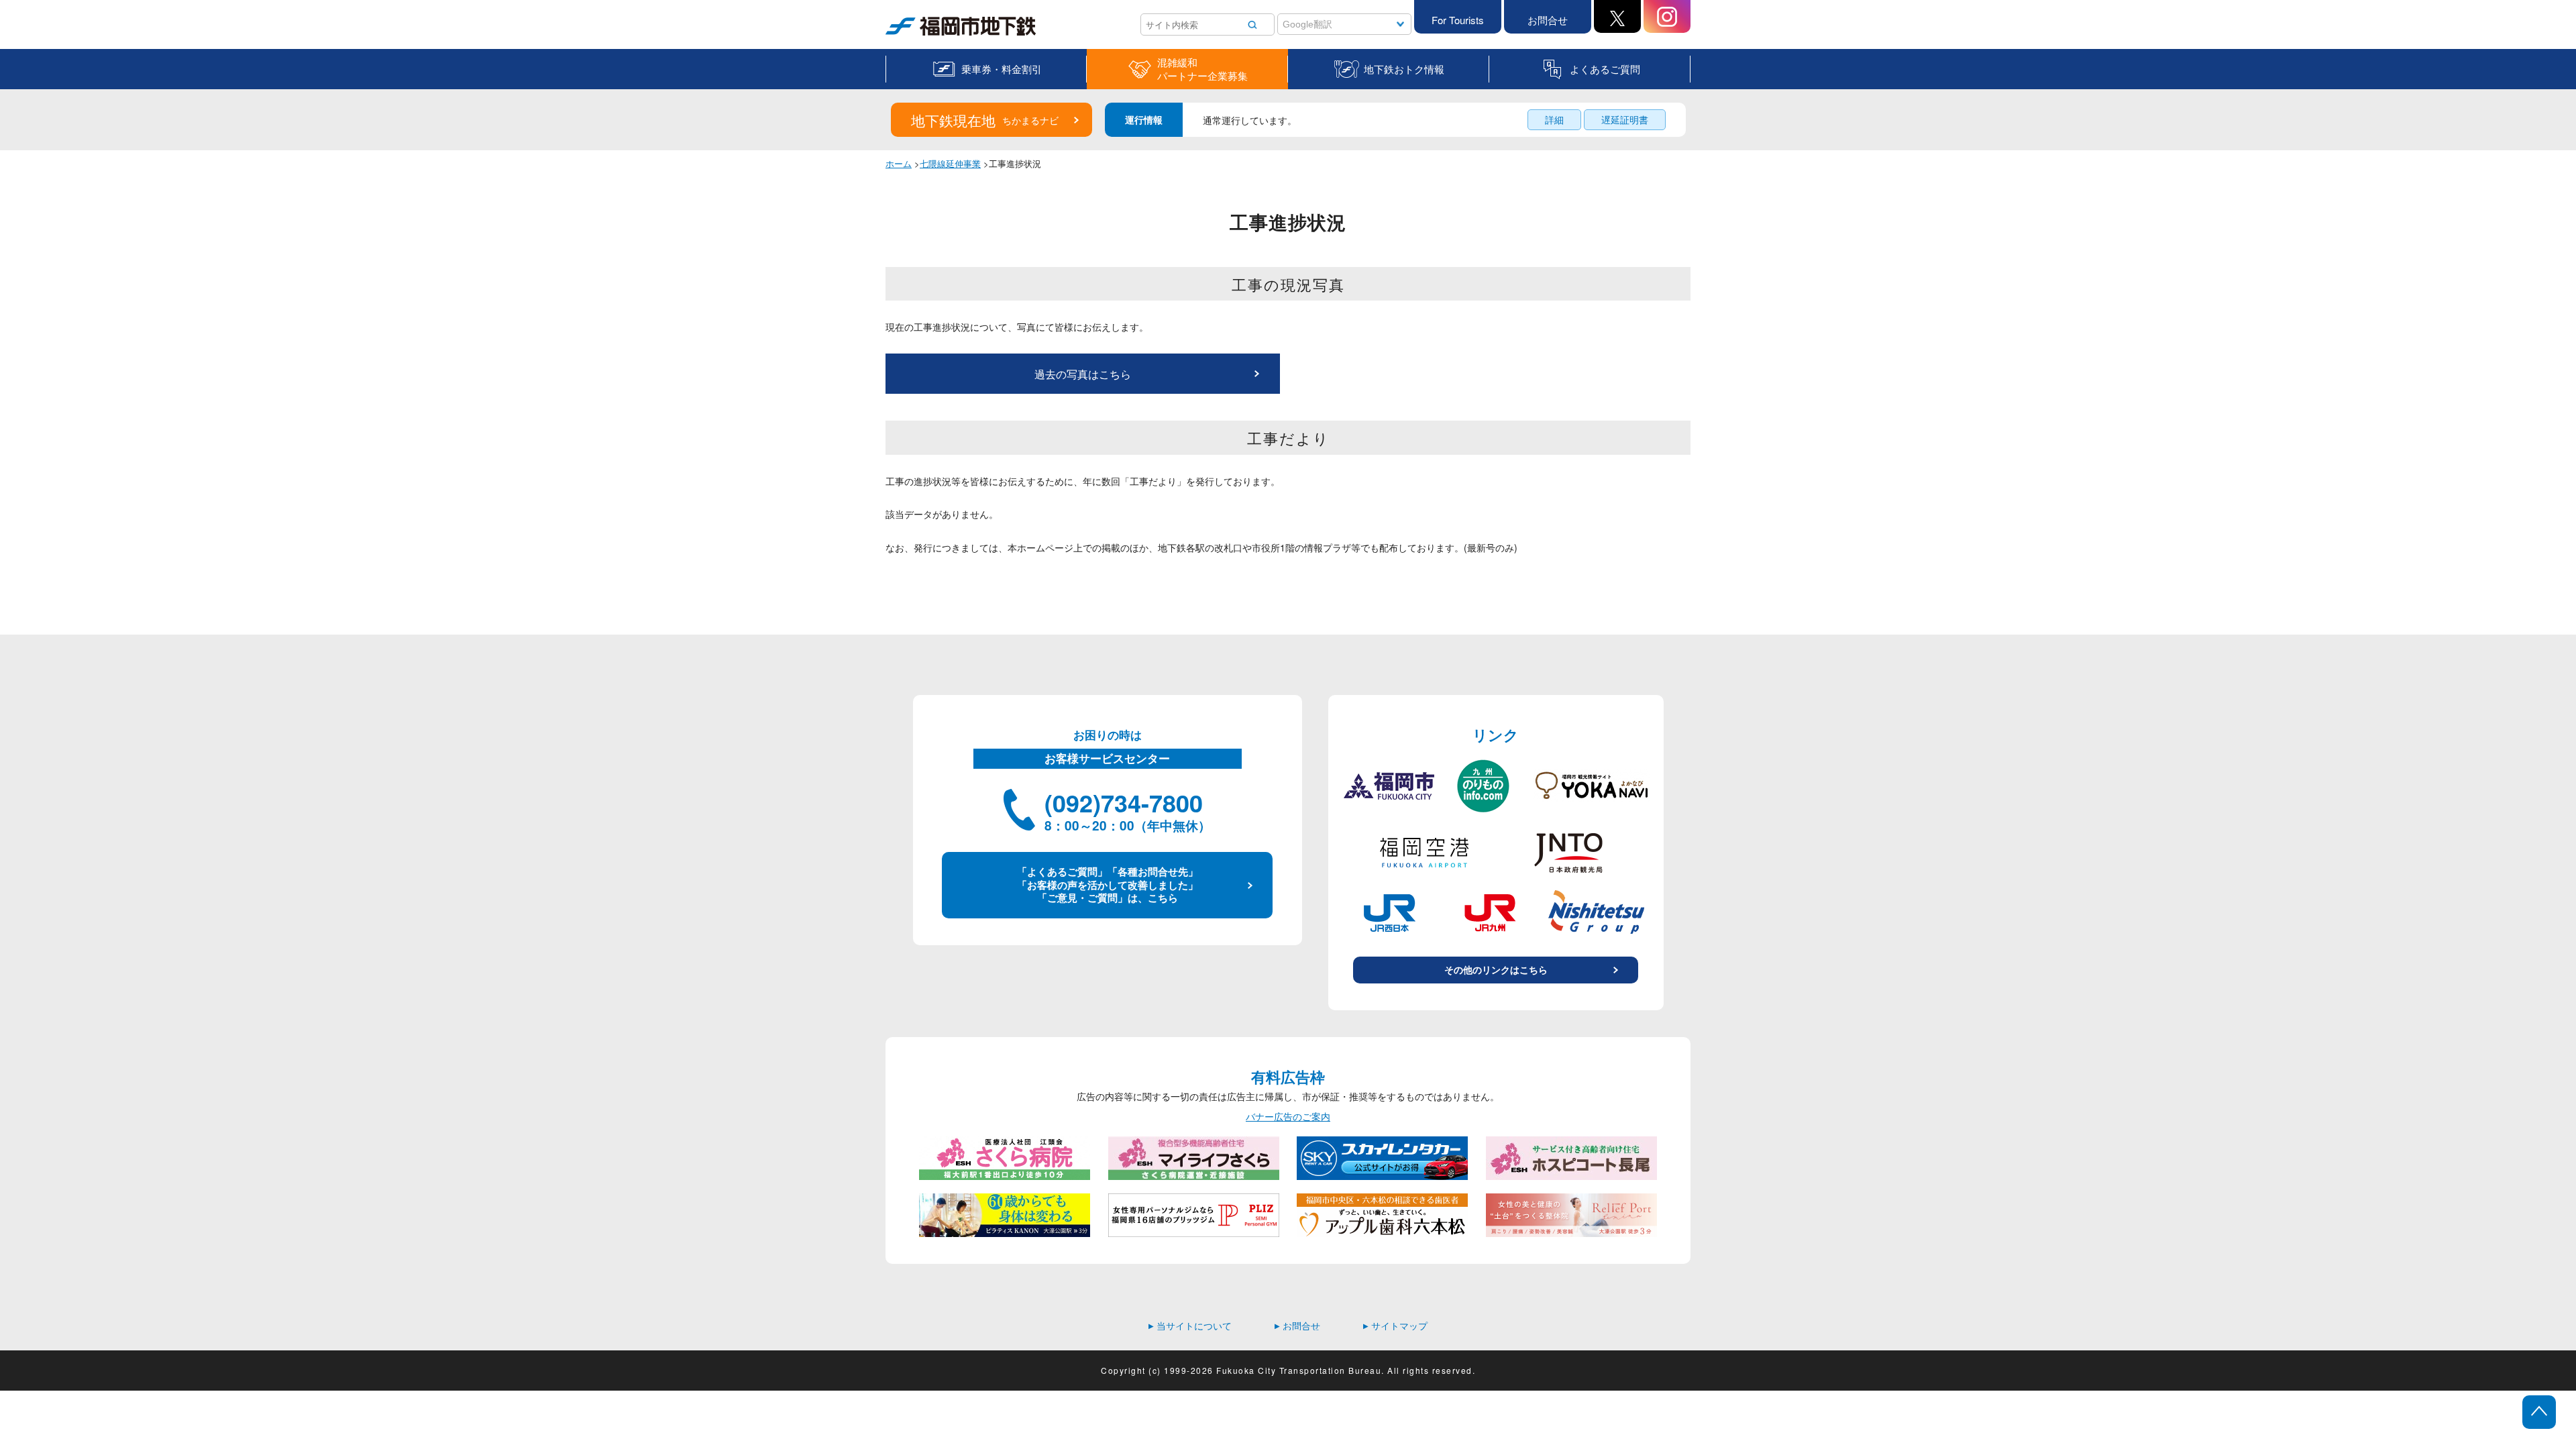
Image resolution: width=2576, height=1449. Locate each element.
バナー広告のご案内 (1288, 1117)
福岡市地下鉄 (914, 35)
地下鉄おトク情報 (1404, 69)
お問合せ (1548, 20)
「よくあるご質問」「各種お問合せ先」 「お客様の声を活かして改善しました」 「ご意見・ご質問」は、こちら (1108, 884)
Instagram (1667, 16)
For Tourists (1458, 20)
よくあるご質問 (1605, 69)
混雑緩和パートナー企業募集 (1202, 69)
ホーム (899, 163)
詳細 (1554, 119)
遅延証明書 (1625, 119)
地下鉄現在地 (985, 120)
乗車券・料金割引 (1002, 69)
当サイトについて (1190, 1326)
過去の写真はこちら (1083, 374)
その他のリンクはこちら (1496, 969)
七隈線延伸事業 (950, 163)
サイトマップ (1395, 1326)
